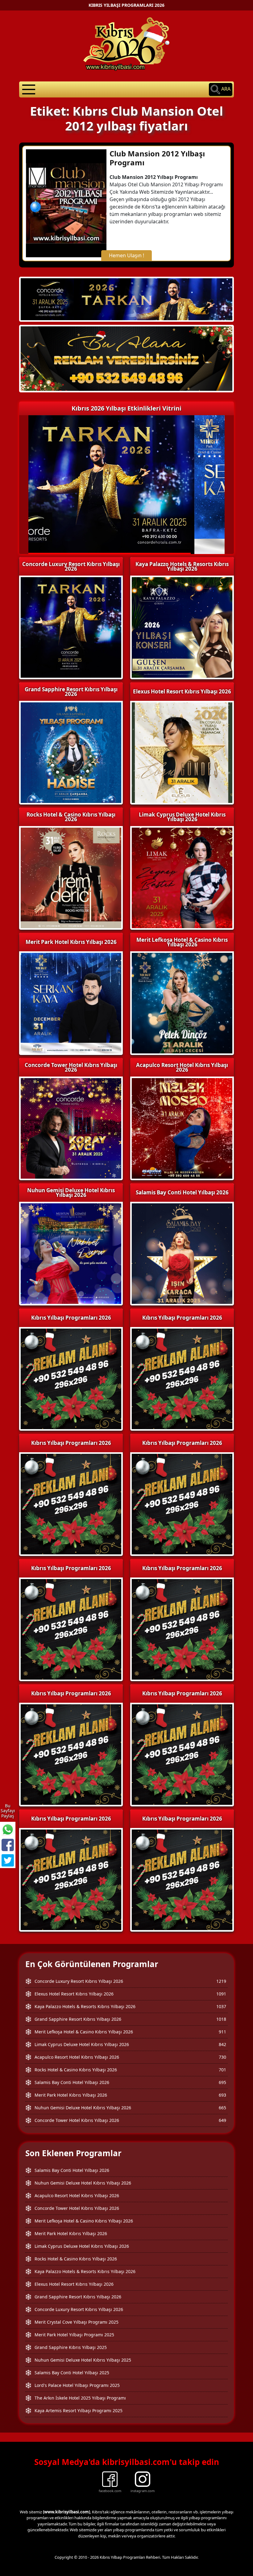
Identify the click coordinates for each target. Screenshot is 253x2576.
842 (222, 2044)
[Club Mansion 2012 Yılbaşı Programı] (66, 203)
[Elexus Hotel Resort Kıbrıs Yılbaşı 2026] (126, 358)
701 (222, 2070)
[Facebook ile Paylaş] (8, 1845)
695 (222, 2082)
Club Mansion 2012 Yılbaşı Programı (157, 158)
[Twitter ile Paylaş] (8, 1860)
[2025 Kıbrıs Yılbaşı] (71, 1378)
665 (222, 2108)
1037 (221, 2006)
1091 (221, 1994)
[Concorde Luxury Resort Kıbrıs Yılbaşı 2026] (126, 299)
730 (222, 2057)
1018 (221, 2019)
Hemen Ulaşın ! (126, 255)
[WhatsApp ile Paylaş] (8, 1830)
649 (222, 2120)
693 (222, 2095)
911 (222, 2032)
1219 (221, 1981)
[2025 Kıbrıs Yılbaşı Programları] (182, 1378)
